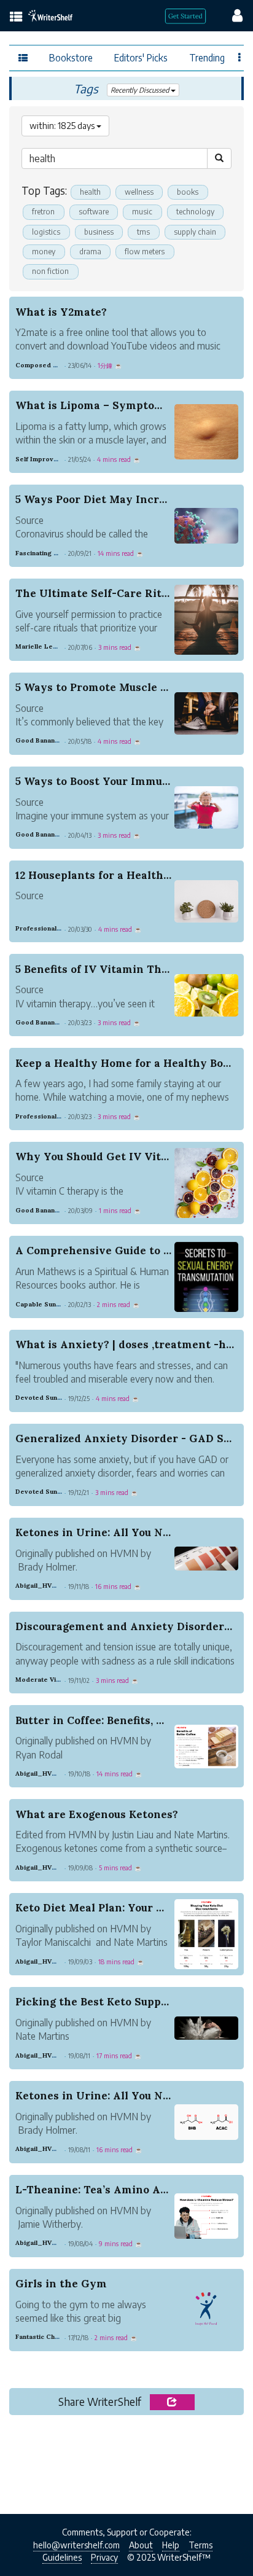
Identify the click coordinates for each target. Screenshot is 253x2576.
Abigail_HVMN (39, 1586)
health (90, 192)
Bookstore (71, 57)
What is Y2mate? (61, 312)
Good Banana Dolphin (50, 740)
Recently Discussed (141, 90)
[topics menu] (16, 18)
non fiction (50, 271)
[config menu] (232, 15)
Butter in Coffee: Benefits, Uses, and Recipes (134, 1720)
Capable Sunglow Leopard (58, 1304)
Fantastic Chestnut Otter (55, 2337)
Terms (200, 2545)
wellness (139, 192)
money (44, 252)
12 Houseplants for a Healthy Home (110, 875)
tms (143, 232)
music (142, 212)
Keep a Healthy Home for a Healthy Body (126, 1063)
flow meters (145, 252)
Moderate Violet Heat (51, 1680)
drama (90, 252)
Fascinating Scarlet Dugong (60, 553)
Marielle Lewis (39, 646)
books (188, 192)
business (99, 232)
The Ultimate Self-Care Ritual (96, 593)
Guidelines (62, 2557)
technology (195, 212)
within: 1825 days (63, 126)
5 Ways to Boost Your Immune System (117, 781)
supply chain (195, 232)
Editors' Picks (141, 57)
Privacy (104, 2557)
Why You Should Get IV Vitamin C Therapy (132, 1157)
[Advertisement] (126, 2461)
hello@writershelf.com (76, 2545)
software (94, 212)
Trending (207, 57)
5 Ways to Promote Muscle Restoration (120, 687)
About (141, 2545)
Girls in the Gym (61, 2284)
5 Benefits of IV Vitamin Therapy (104, 969)
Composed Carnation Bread (60, 365)
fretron (43, 212)
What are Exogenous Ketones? (97, 1814)
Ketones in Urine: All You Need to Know (123, 1532)
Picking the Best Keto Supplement (107, 2002)
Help (171, 2545)
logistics (46, 232)
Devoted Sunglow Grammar (60, 1398)
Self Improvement (45, 459)
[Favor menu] (240, 57)
